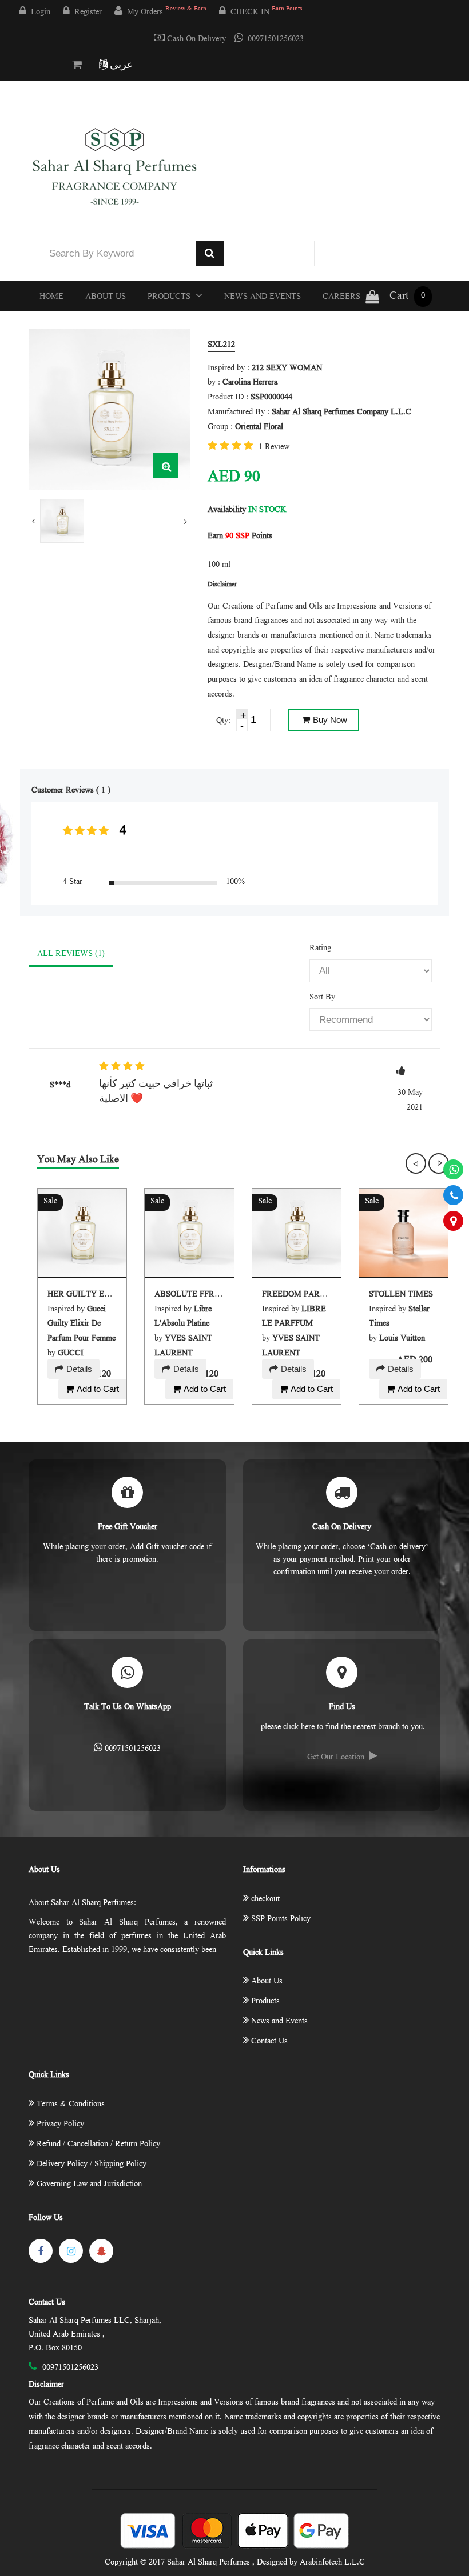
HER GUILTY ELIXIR (87, 1295)
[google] (101, 2251)
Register (88, 13)
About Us (106, 297)
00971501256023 (276, 39)
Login (41, 13)
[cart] (79, 66)
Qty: (223, 721)
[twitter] (71, 2251)
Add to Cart (98, 1389)
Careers (341, 297)
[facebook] (41, 2251)
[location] (453, 1221)
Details (79, 1369)
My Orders (167, 12)
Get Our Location (336, 1758)
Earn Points (240, 537)
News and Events (263, 297)
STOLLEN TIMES (401, 1295)
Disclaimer (46, 2385)
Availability (227, 510)
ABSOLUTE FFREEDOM (199, 1295)
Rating (320, 949)
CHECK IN (266, 12)
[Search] (210, 253)
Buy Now (330, 720)
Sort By (322, 998)
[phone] (453, 1195)
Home (51, 297)
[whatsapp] (453, 1169)
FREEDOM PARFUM (300, 1295)
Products (170, 297)
